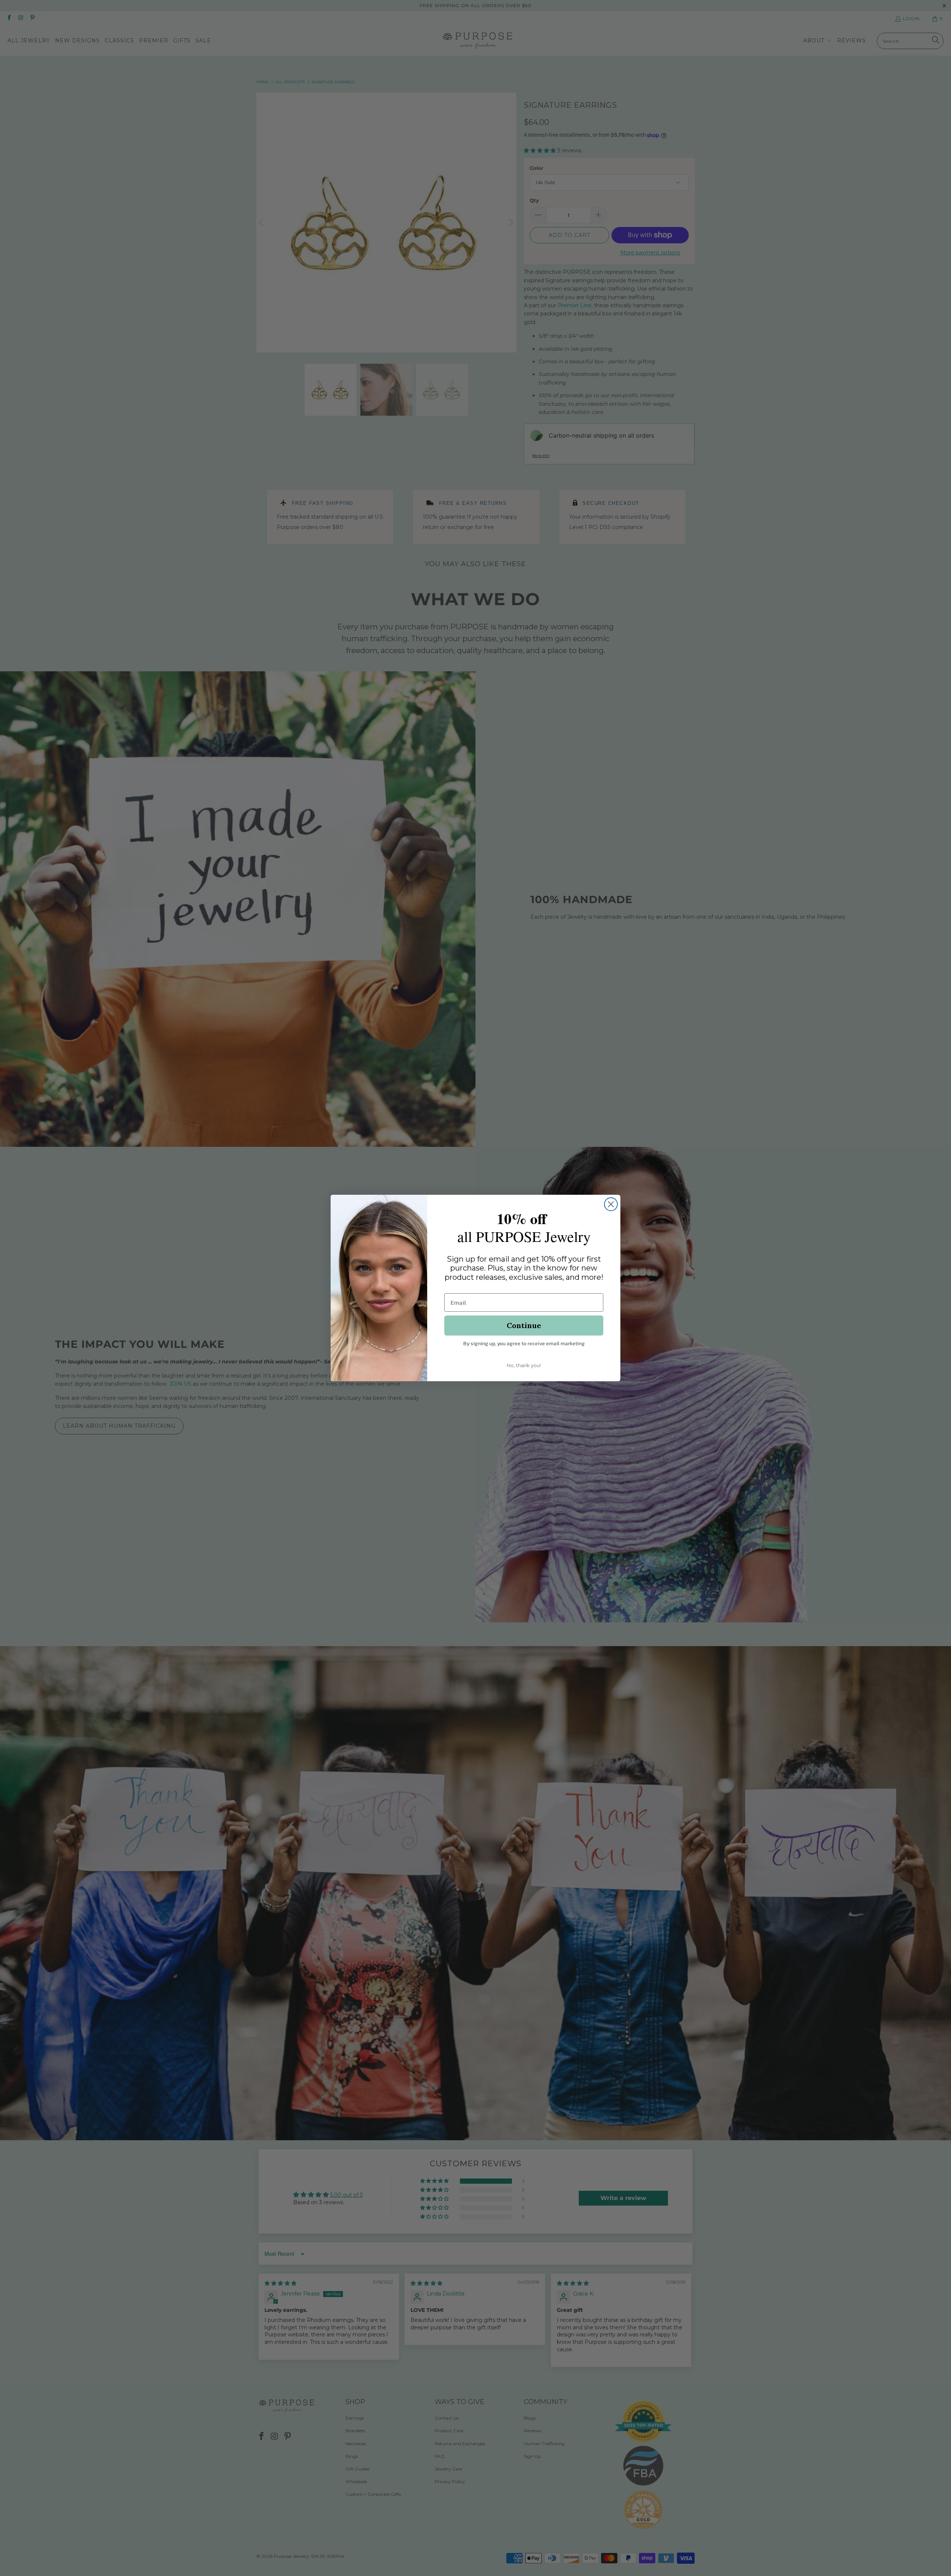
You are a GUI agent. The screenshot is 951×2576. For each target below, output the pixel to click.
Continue (524, 1325)
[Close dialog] (611, 1204)
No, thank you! (524, 1365)
